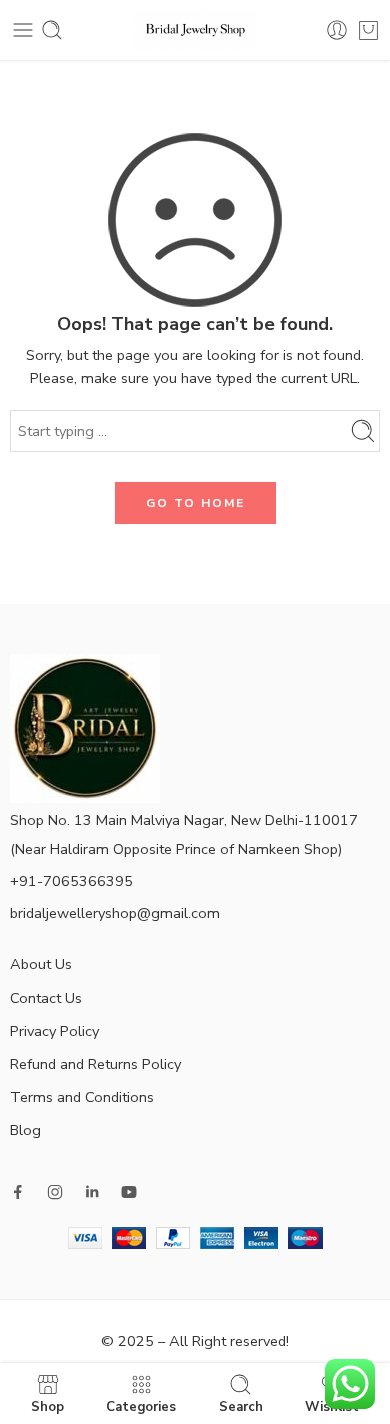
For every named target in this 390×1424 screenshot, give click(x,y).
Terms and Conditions (82, 1097)
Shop (47, 1406)
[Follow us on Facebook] (18, 1192)
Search (241, 1406)
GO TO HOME (195, 503)
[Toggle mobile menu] (23, 30)
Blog (25, 1130)
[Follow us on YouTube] (129, 1192)
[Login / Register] (337, 30)
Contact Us (46, 998)
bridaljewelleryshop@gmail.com (115, 913)
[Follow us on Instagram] (55, 1192)
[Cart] (368, 30)
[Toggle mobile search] (52, 30)
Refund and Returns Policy (95, 1064)
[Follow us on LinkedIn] (92, 1192)
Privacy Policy (54, 1031)
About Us (41, 964)
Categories (141, 1406)
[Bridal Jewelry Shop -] (195, 30)
